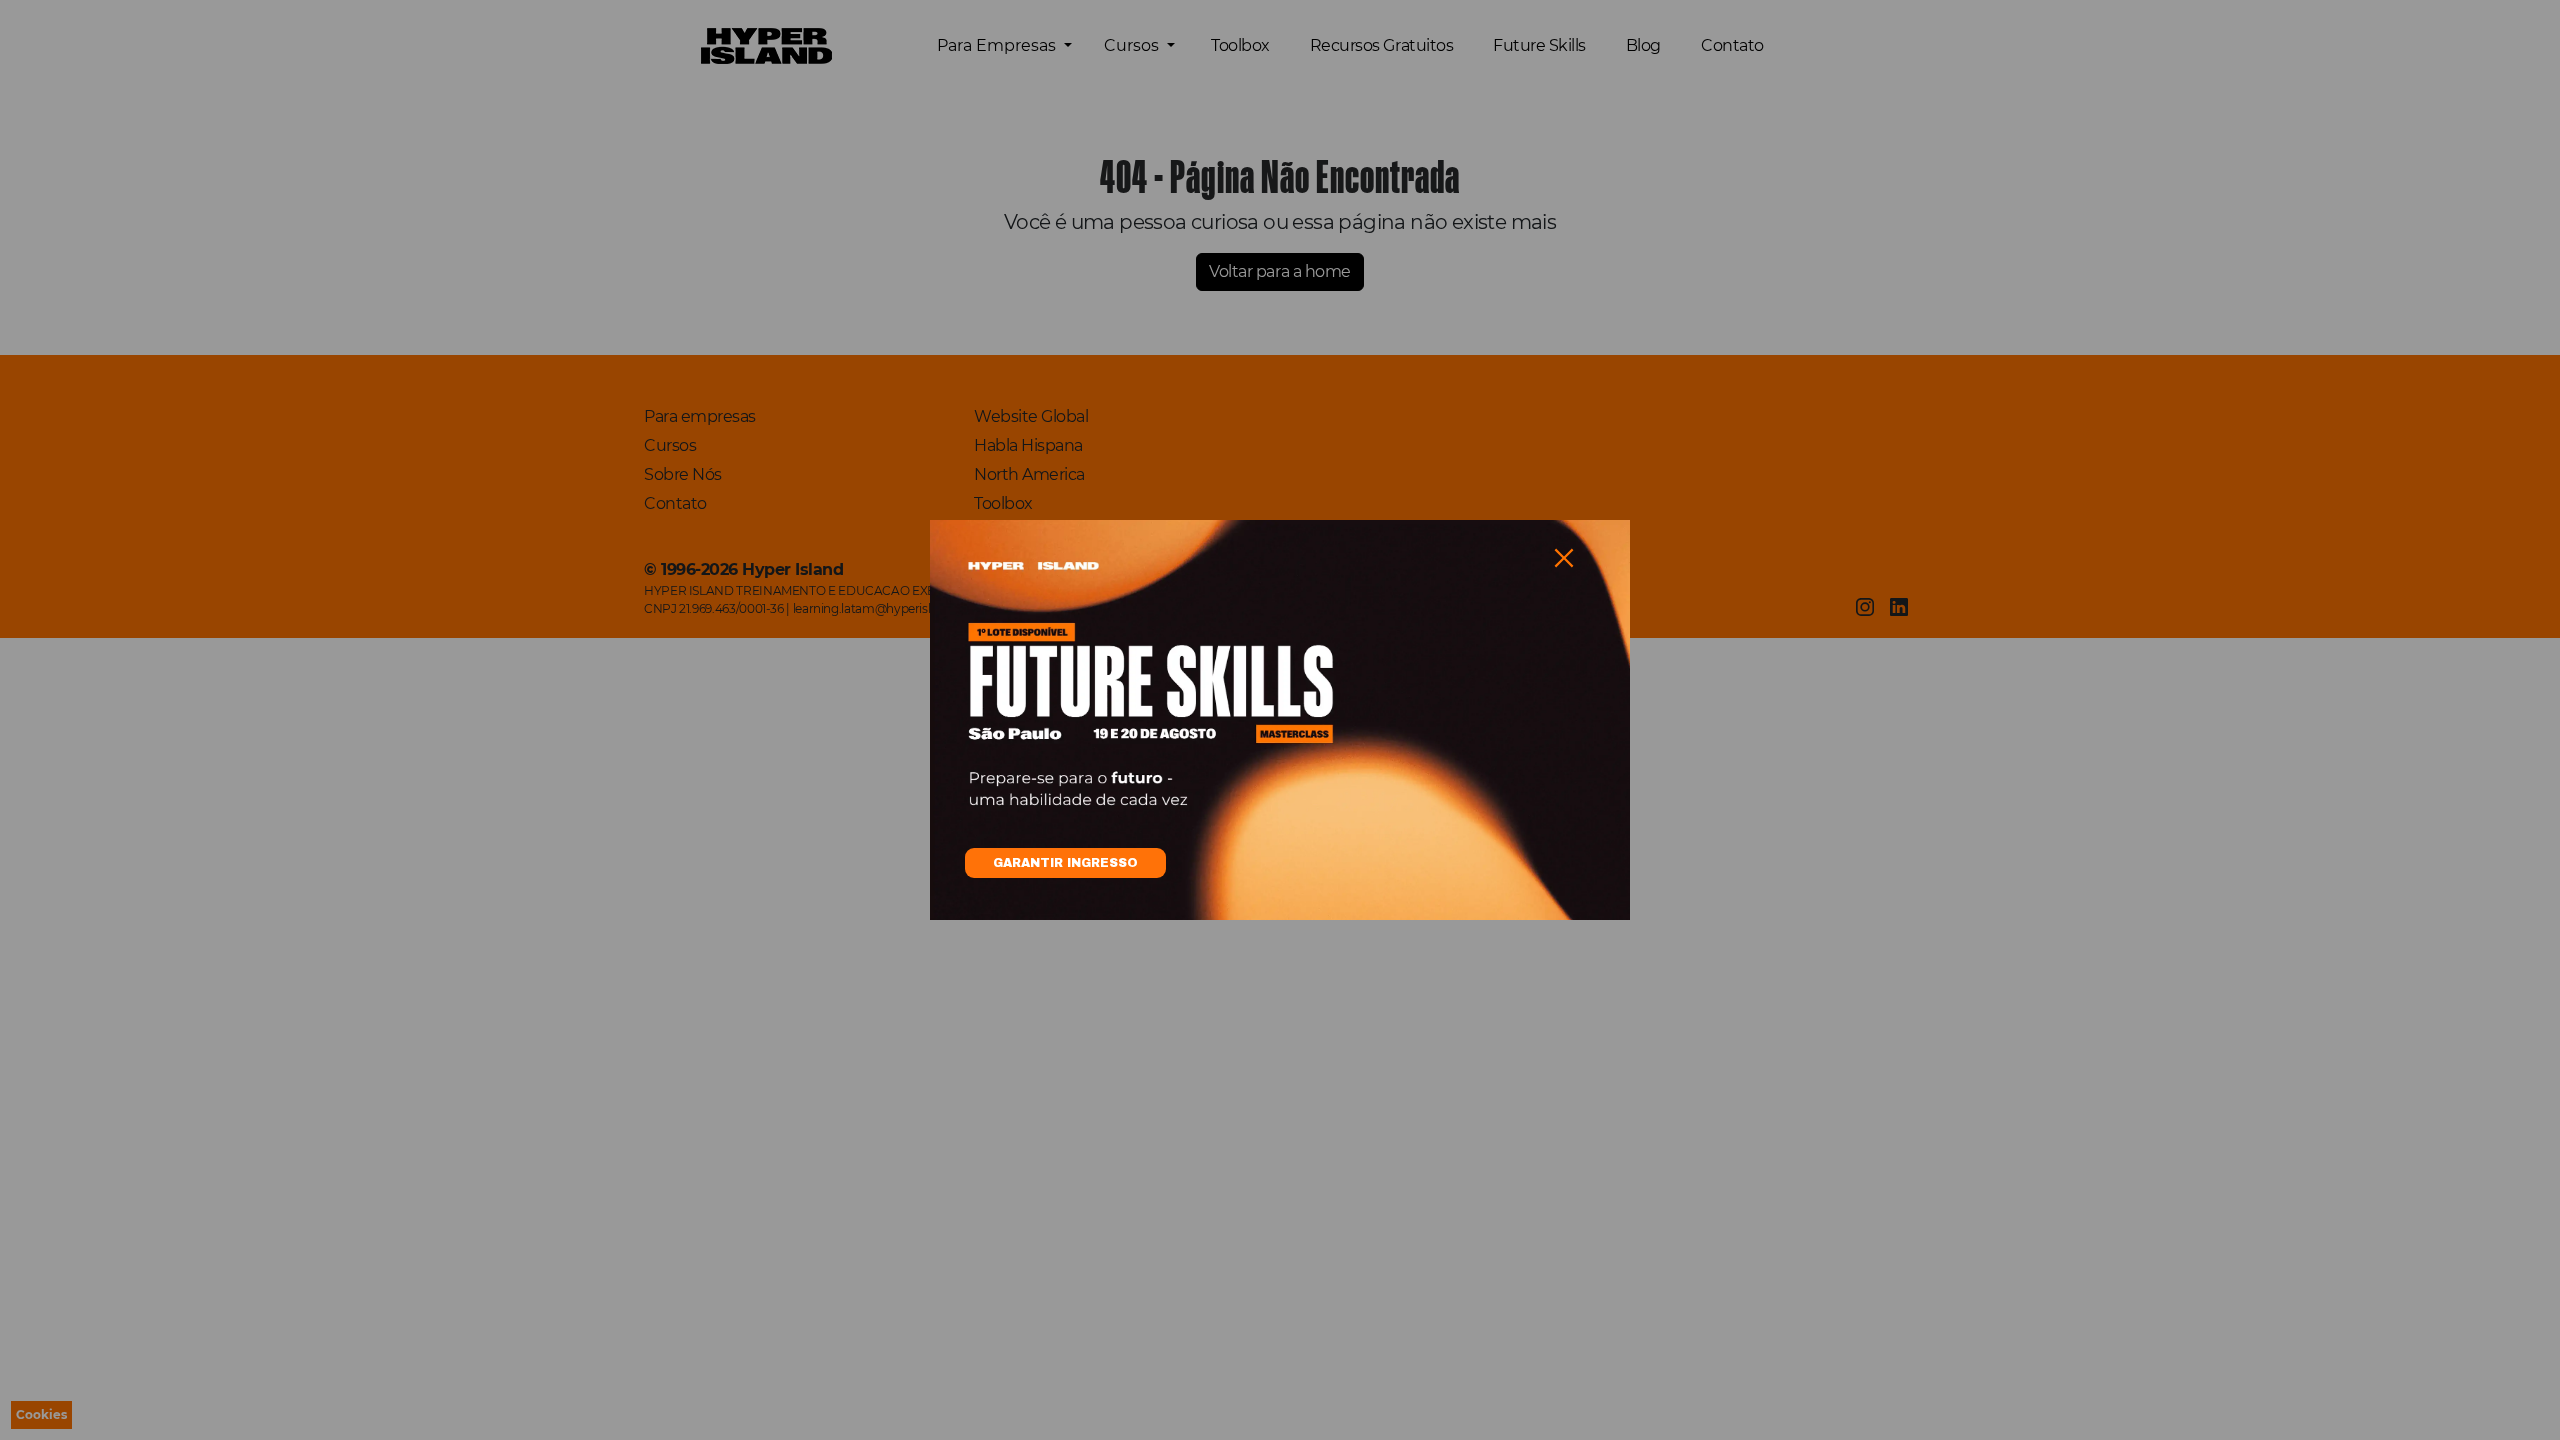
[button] (1564, 558)
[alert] (1280, 720)
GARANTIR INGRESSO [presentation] (1065, 863)
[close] (1564, 558)
